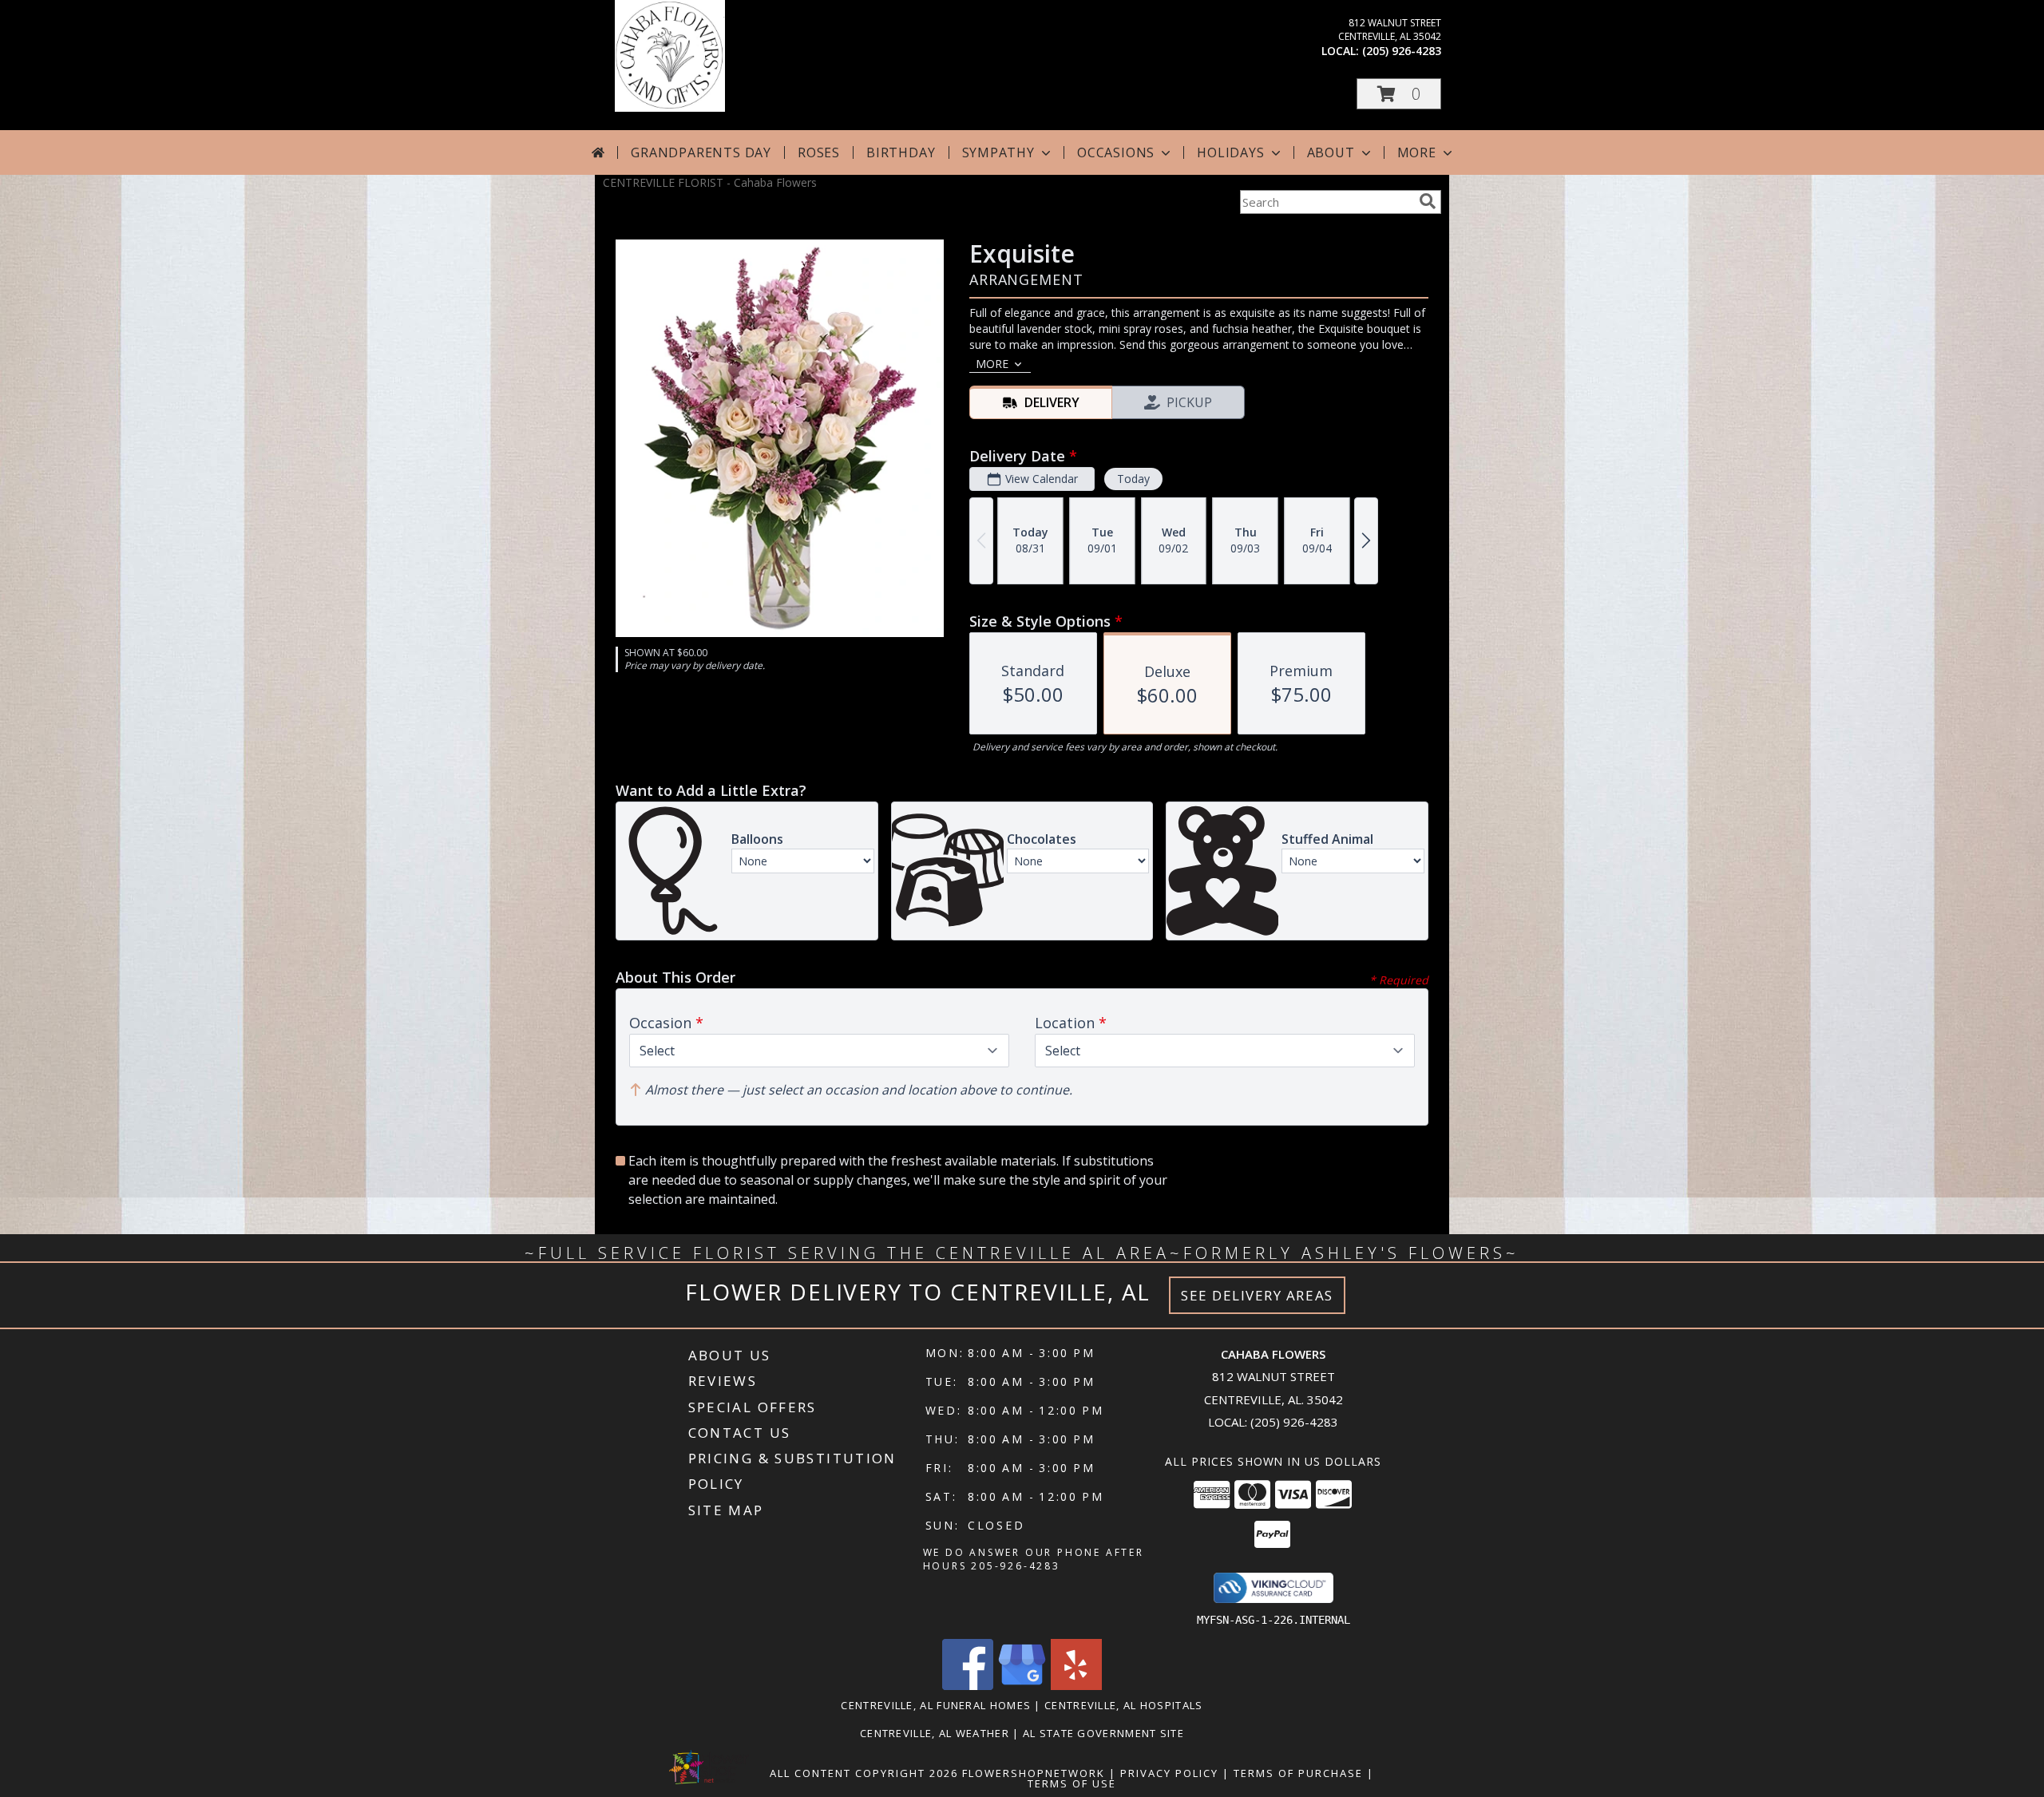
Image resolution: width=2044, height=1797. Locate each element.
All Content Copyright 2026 (864, 1773)
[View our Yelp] (1076, 1686)
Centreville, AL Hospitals (1124, 1705)
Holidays (1230, 152)
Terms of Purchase (1298, 1773)
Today (1133, 479)
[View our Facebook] (968, 1686)
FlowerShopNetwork (1034, 1773)
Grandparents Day (701, 152)
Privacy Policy (1169, 1773)
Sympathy (998, 152)
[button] (1399, 94)
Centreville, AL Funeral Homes (936, 1705)
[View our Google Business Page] (1022, 1686)
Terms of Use (1072, 1783)
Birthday (901, 152)
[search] (1428, 201)
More (1417, 152)
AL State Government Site (1103, 1733)
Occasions (1116, 152)
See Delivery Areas (1257, 1295)
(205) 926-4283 (1402, 51)
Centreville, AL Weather (935, 1733)
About (1331, 152)
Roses (819, 152)
